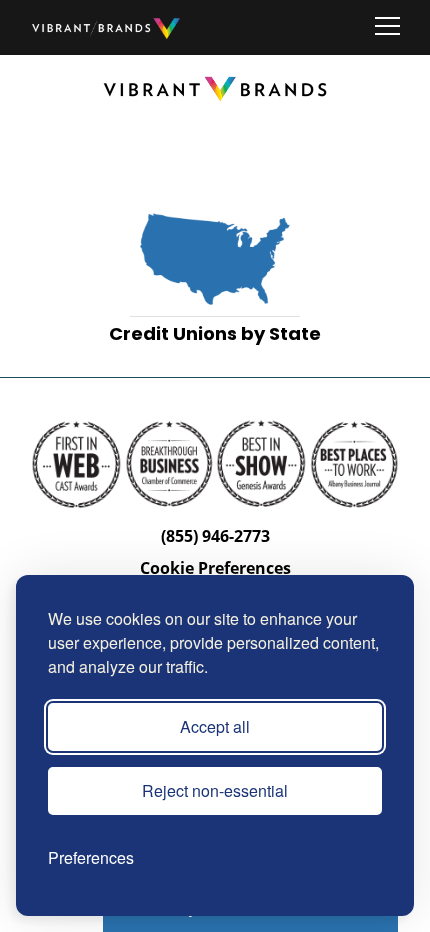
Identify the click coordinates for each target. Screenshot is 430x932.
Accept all (215, 726)
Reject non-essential (215, 790)
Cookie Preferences (215, 568)
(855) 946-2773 (215, 536)
